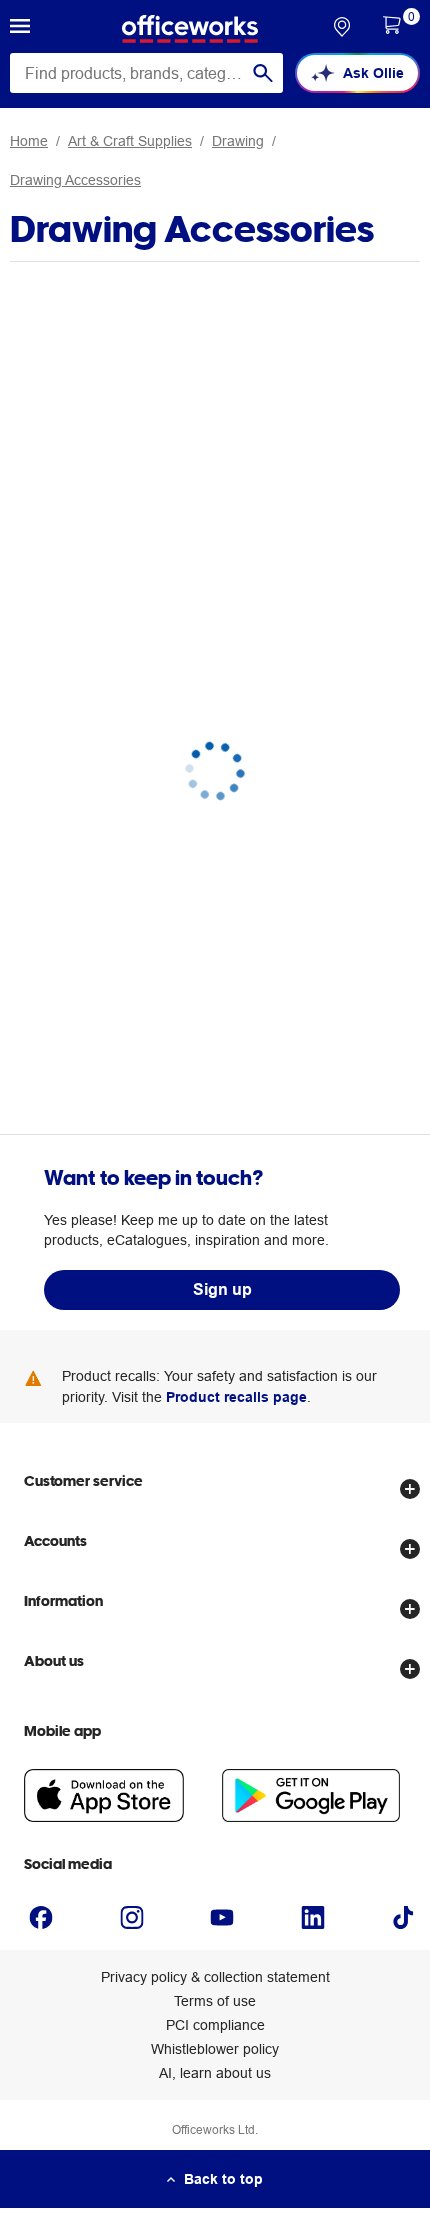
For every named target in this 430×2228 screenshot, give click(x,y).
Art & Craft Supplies (130, 141)
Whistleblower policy (215, 2049)
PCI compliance (215, 2025)
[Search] (263, 73)
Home (29, 141)
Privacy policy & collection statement (215, 1977)
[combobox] (146, 73)
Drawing (238, 141)
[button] (20, 29)
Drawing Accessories (75, 180)
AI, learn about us (215, 2073)
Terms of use (215, 2001)
